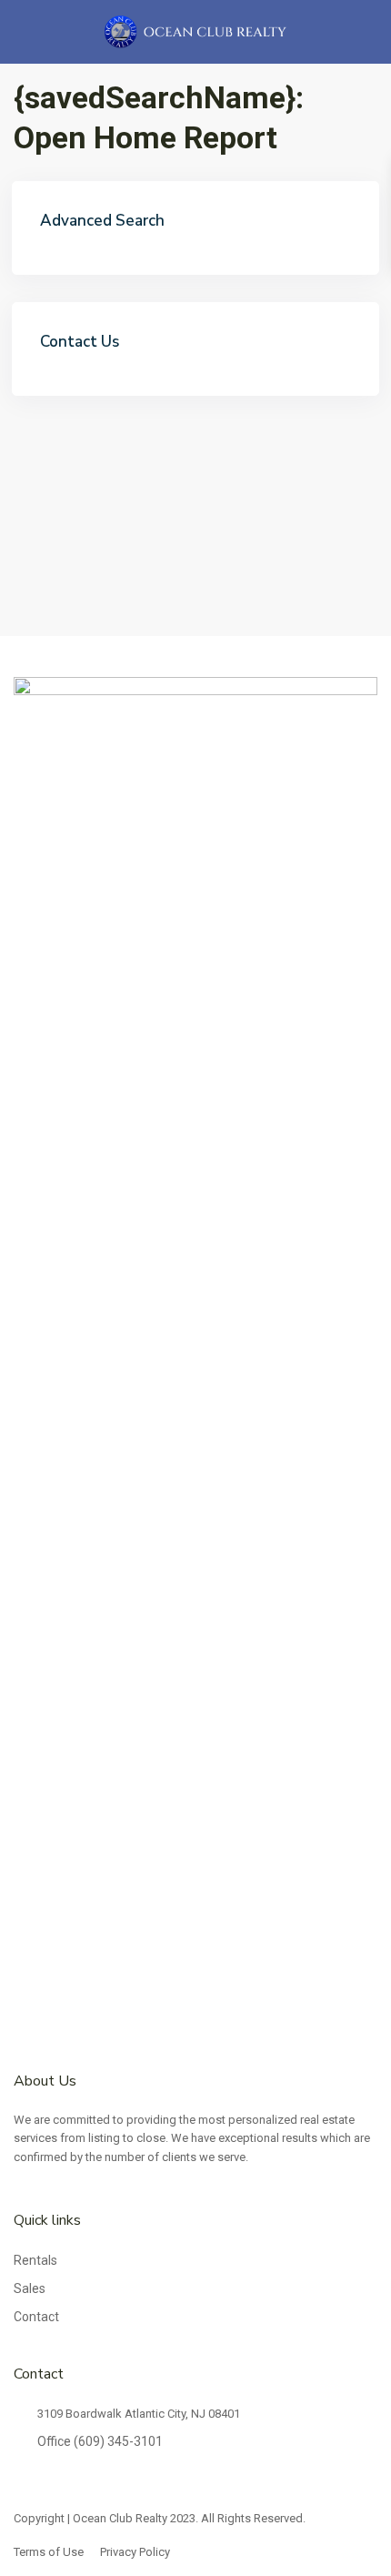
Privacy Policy (135, 2552)
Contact (36, 2317)
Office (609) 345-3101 (100, 2441)
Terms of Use (49, 2552)
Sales (30, 2288)
